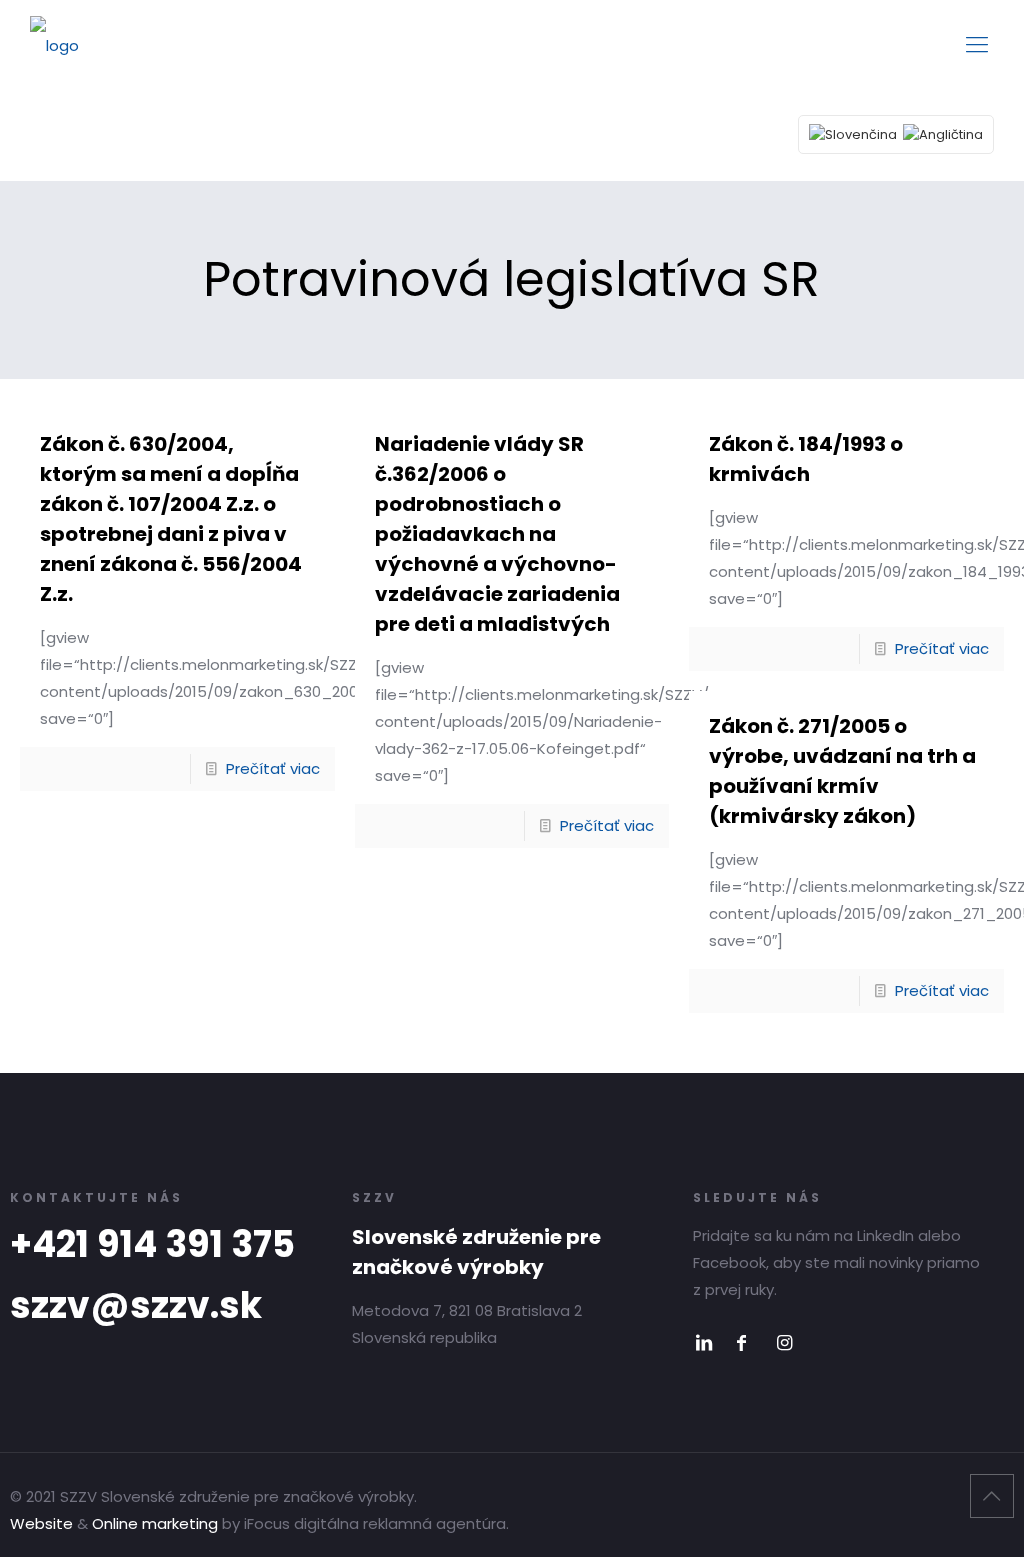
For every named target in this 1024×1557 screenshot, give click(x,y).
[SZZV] (54, 45)
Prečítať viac (273, 768)
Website (41, 1523)
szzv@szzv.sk (136, 1305)
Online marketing (155, 1523)
